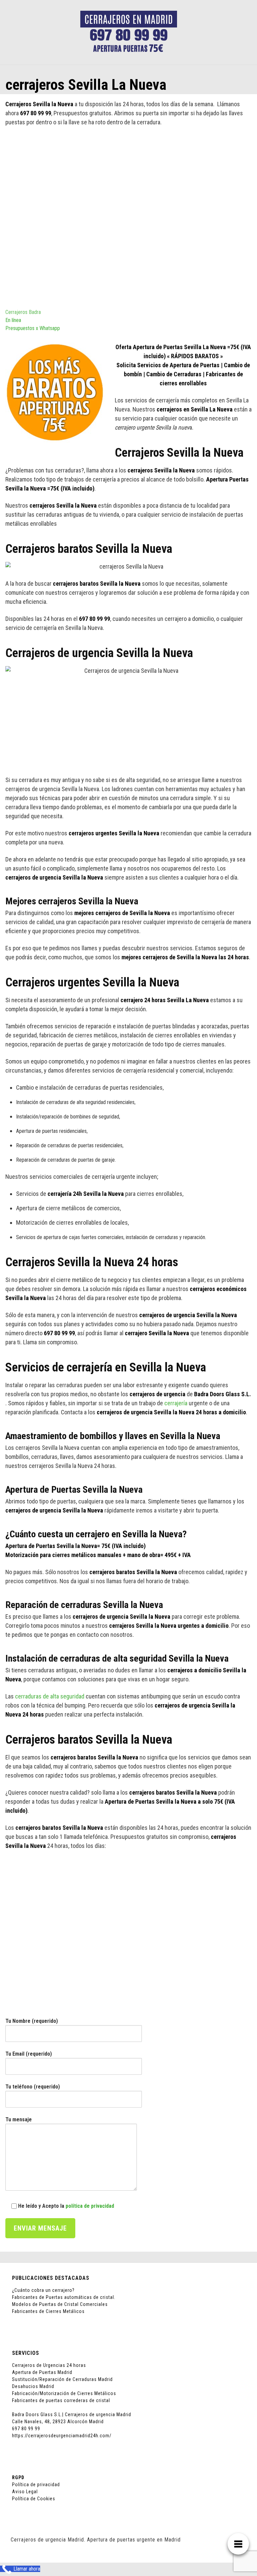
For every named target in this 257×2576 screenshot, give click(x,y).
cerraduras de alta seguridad (50, 1696)
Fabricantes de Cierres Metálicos (48, 2311)
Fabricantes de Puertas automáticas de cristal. (64, 2297)
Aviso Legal (25, 2492)
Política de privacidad (36, 2485)
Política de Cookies (34, 2499)
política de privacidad (90, 2206)
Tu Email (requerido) (29, 2054)
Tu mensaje (19, 2119)
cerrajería (176, 1403)
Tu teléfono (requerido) (33, 2087)
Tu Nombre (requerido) (32, 2021)
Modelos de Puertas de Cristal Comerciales (60, 2304)
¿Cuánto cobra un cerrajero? (43, 2290)
